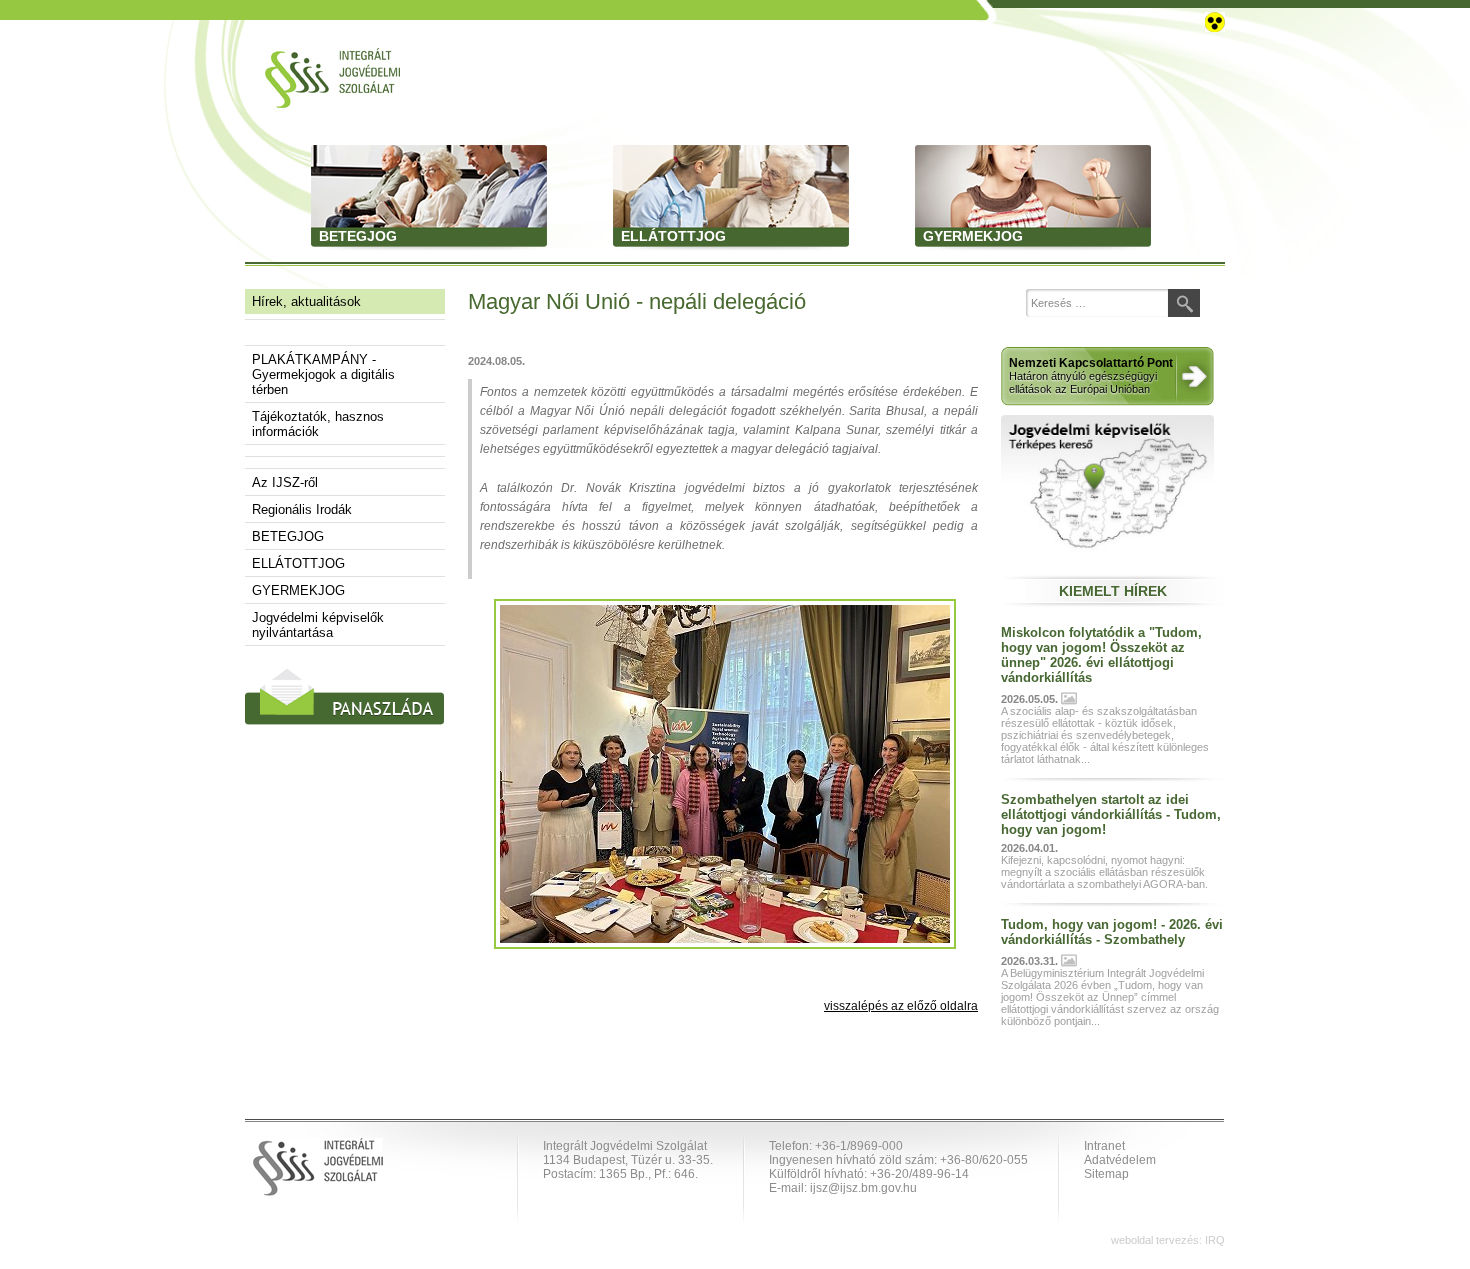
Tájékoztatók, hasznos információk (318, 424)
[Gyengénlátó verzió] (1215, 21)
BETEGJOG (288, 536)
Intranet (1104, 1146)
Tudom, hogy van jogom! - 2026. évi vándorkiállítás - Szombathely (1112, 932)
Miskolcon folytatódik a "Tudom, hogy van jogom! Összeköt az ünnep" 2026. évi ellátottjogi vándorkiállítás (1101, 655)
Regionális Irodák (302, 509)
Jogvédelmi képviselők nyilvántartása (318, 625)
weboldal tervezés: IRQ (1168, 1240)
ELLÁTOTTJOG (298, 563)
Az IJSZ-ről (285, 482)
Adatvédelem (1120, 1160)
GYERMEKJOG (298, 590)
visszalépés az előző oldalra (901, 1006)
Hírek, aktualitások (306, 301)
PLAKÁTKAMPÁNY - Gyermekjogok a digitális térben (323, 374)
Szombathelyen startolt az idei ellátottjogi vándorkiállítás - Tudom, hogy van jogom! (1111, 814)
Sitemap (1106, 1174)
